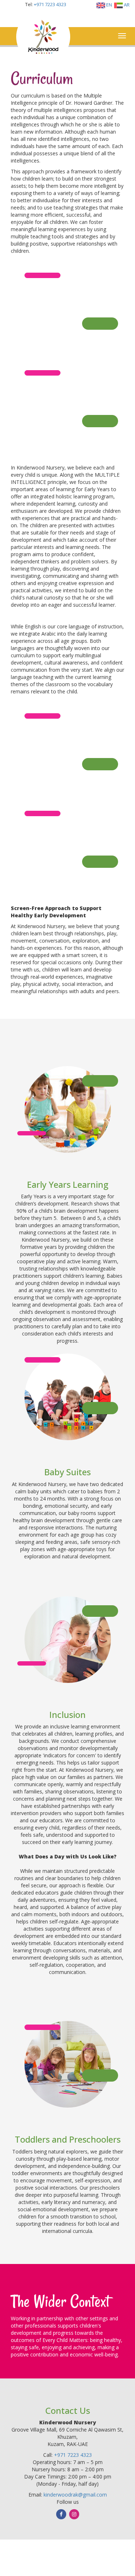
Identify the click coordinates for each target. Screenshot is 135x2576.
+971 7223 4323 (50, 4)
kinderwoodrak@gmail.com (75, 2495)
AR (126, 5)
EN (109, 5)
